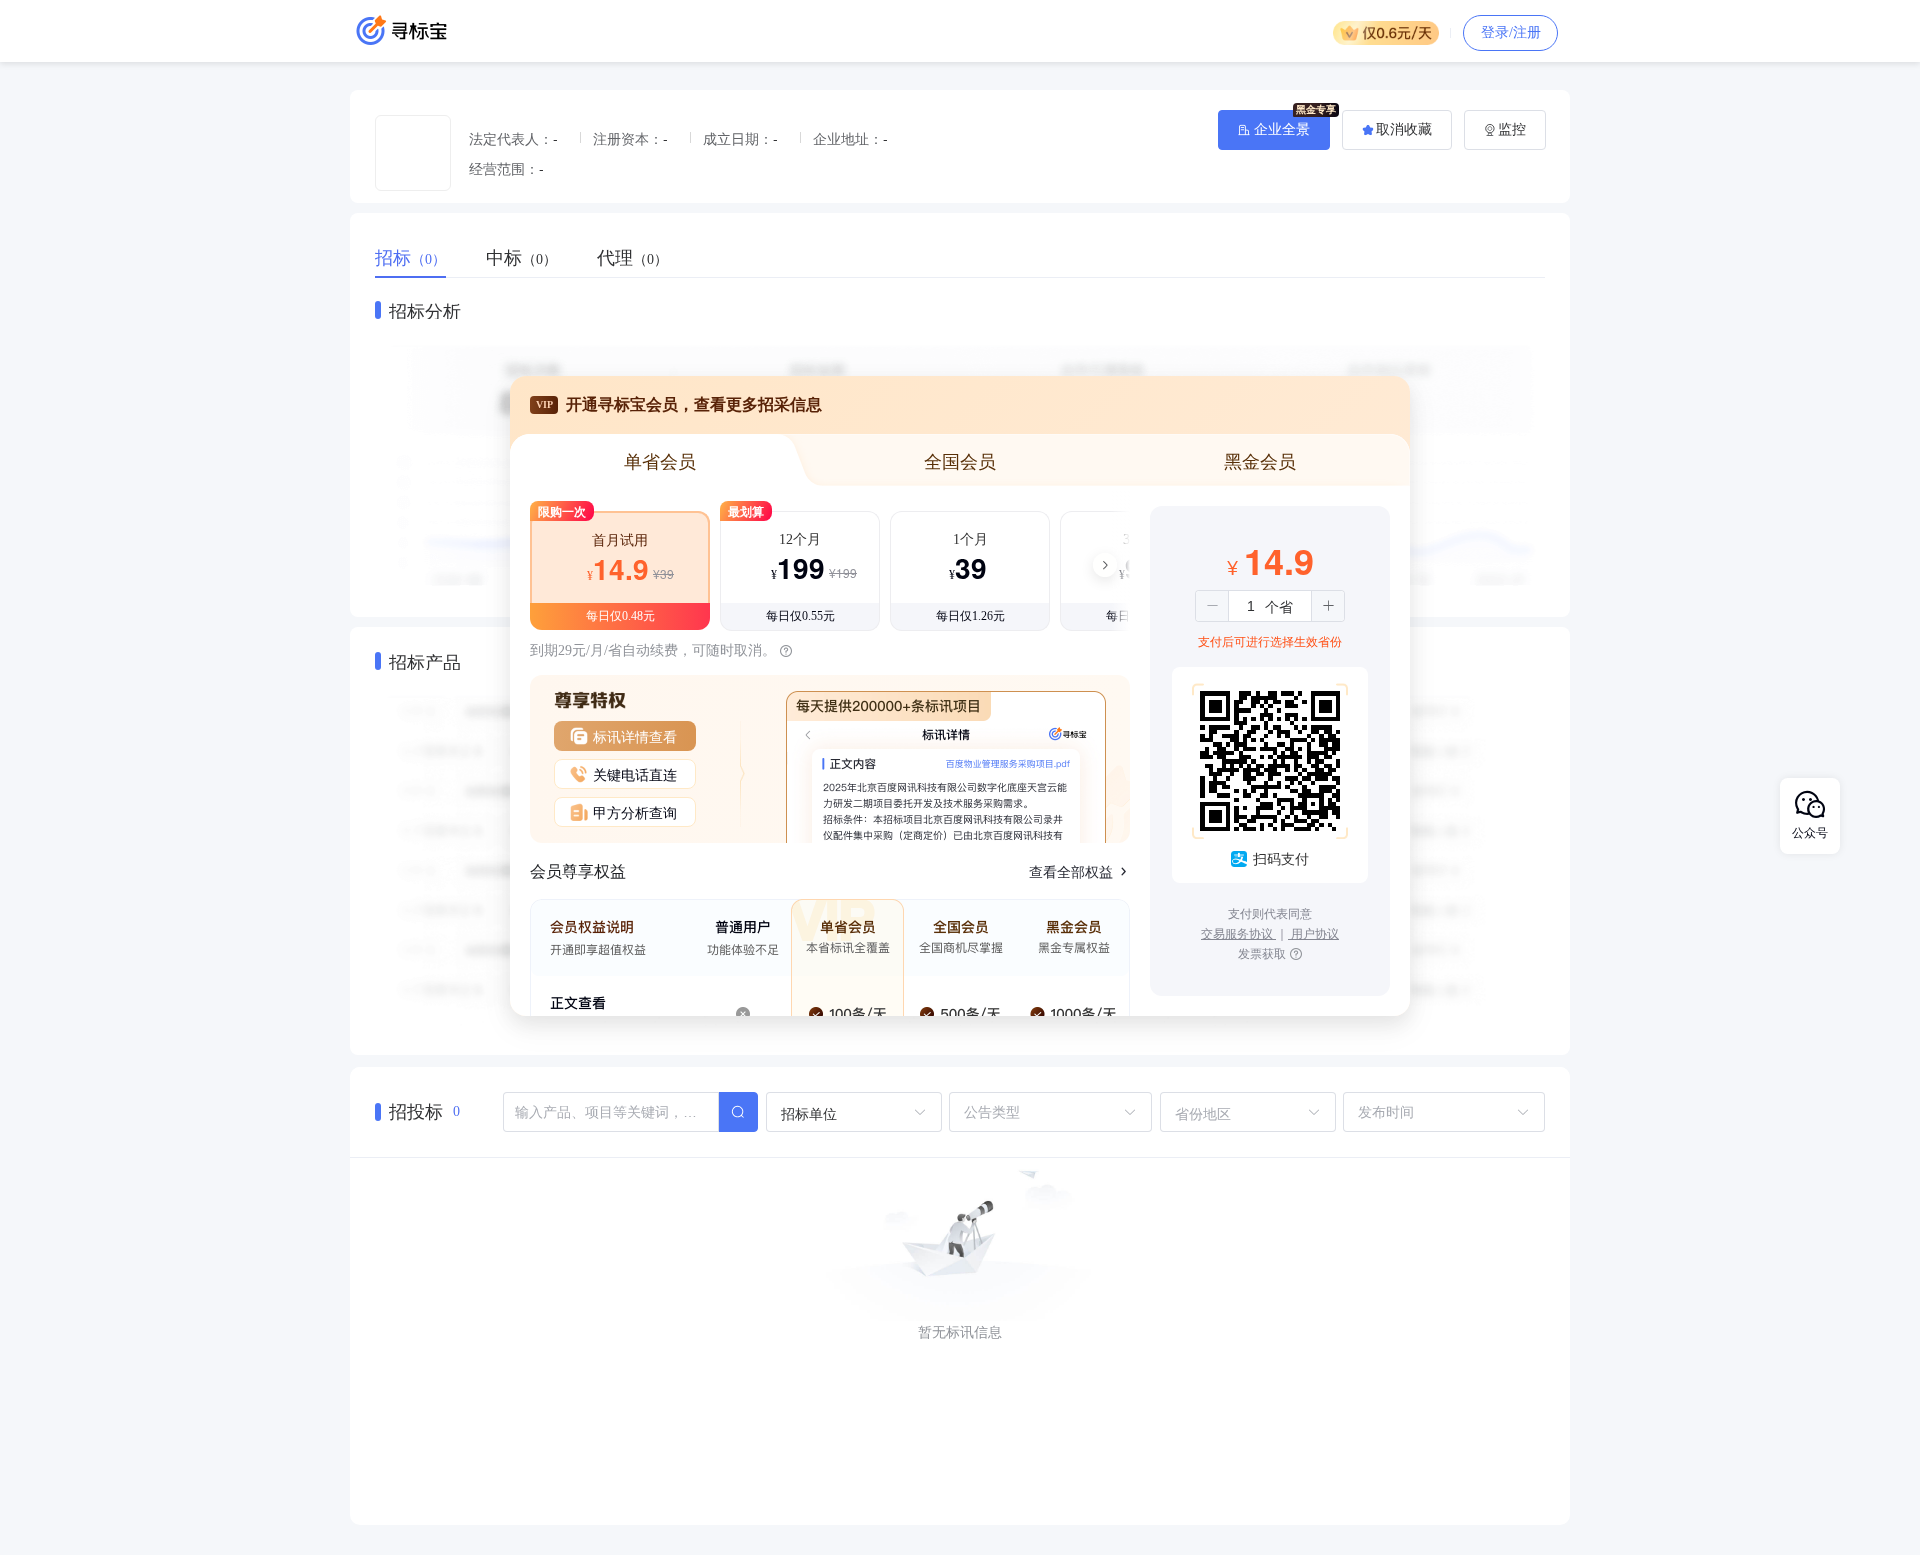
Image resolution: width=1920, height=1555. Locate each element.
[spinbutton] (1251, 606)
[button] (1212, 606)
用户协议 (1313, 932)
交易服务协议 (1238, 932)
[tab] (420, 258)
